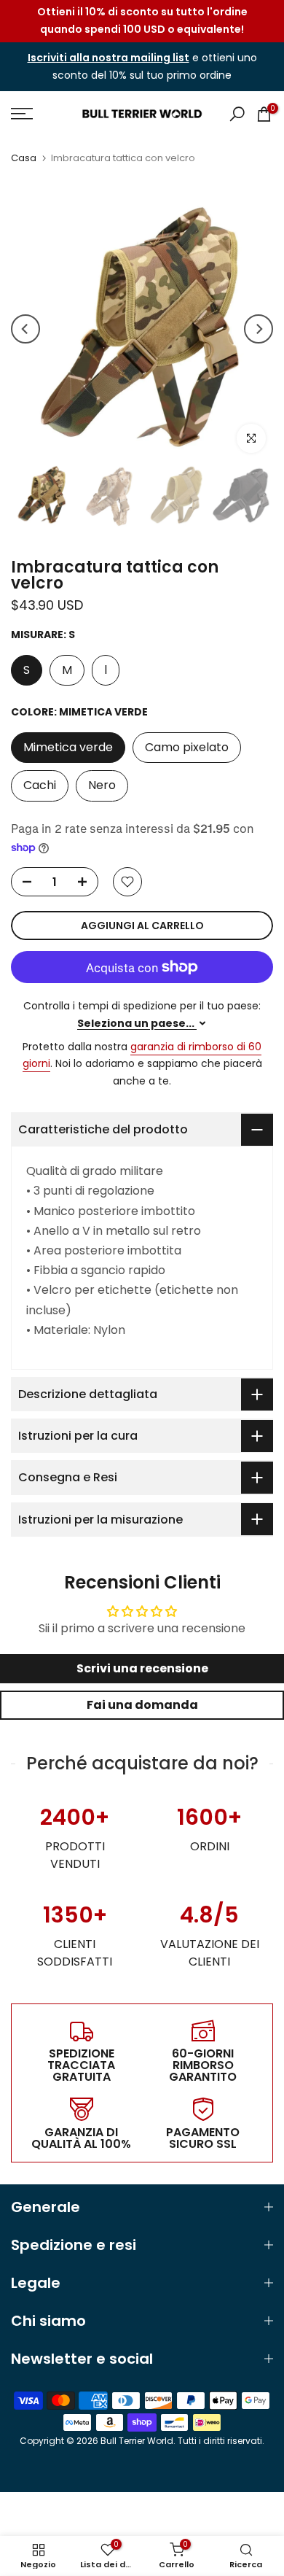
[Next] (259, 329)
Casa (24, 158)
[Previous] (25, 329)
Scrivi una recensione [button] (142, 1668)
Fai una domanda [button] (142, 1705)
